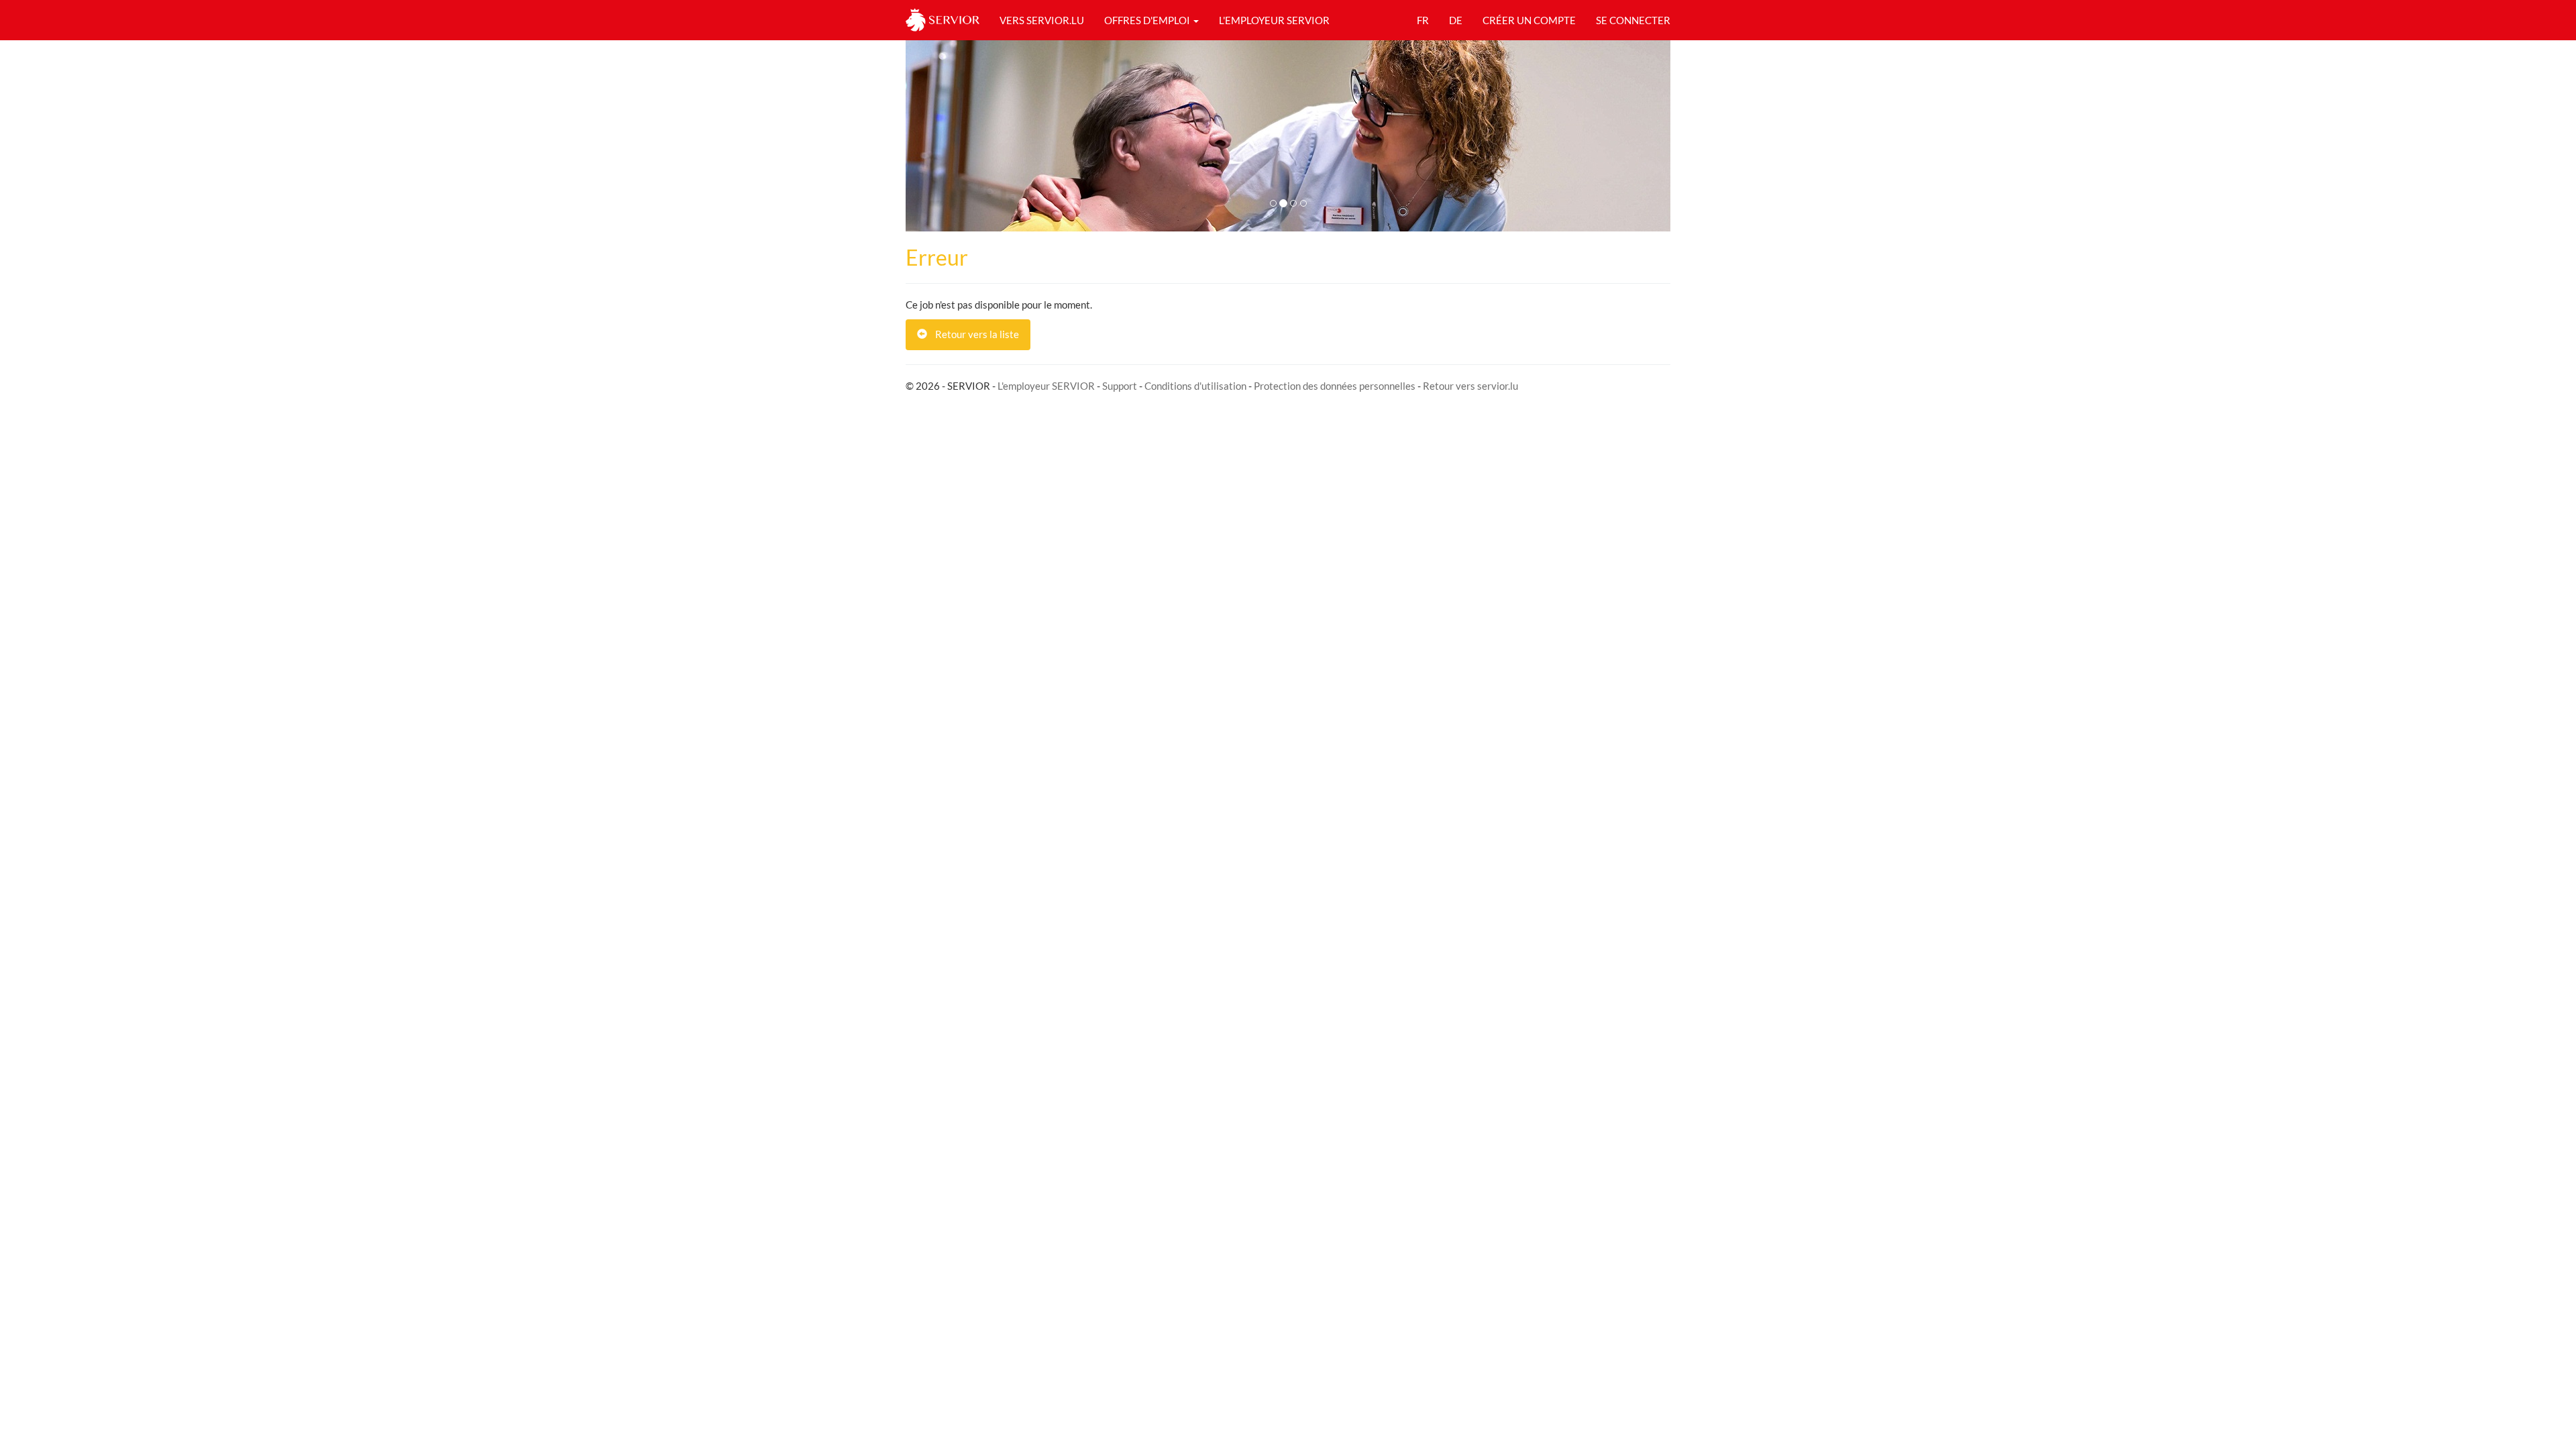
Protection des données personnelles (1335, 386)
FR (1423, 20)
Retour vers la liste (973, 334)
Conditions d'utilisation (1195, 386)
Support (1120, 386)
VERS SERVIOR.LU (1042, 20)
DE (1456, 20)
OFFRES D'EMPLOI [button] (1148, 20)
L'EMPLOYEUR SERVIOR (1274, 20)
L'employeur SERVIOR (1046, 386)
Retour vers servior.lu (1470, 386)
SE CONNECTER (1633, 20)
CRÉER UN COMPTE (1529, 20)
